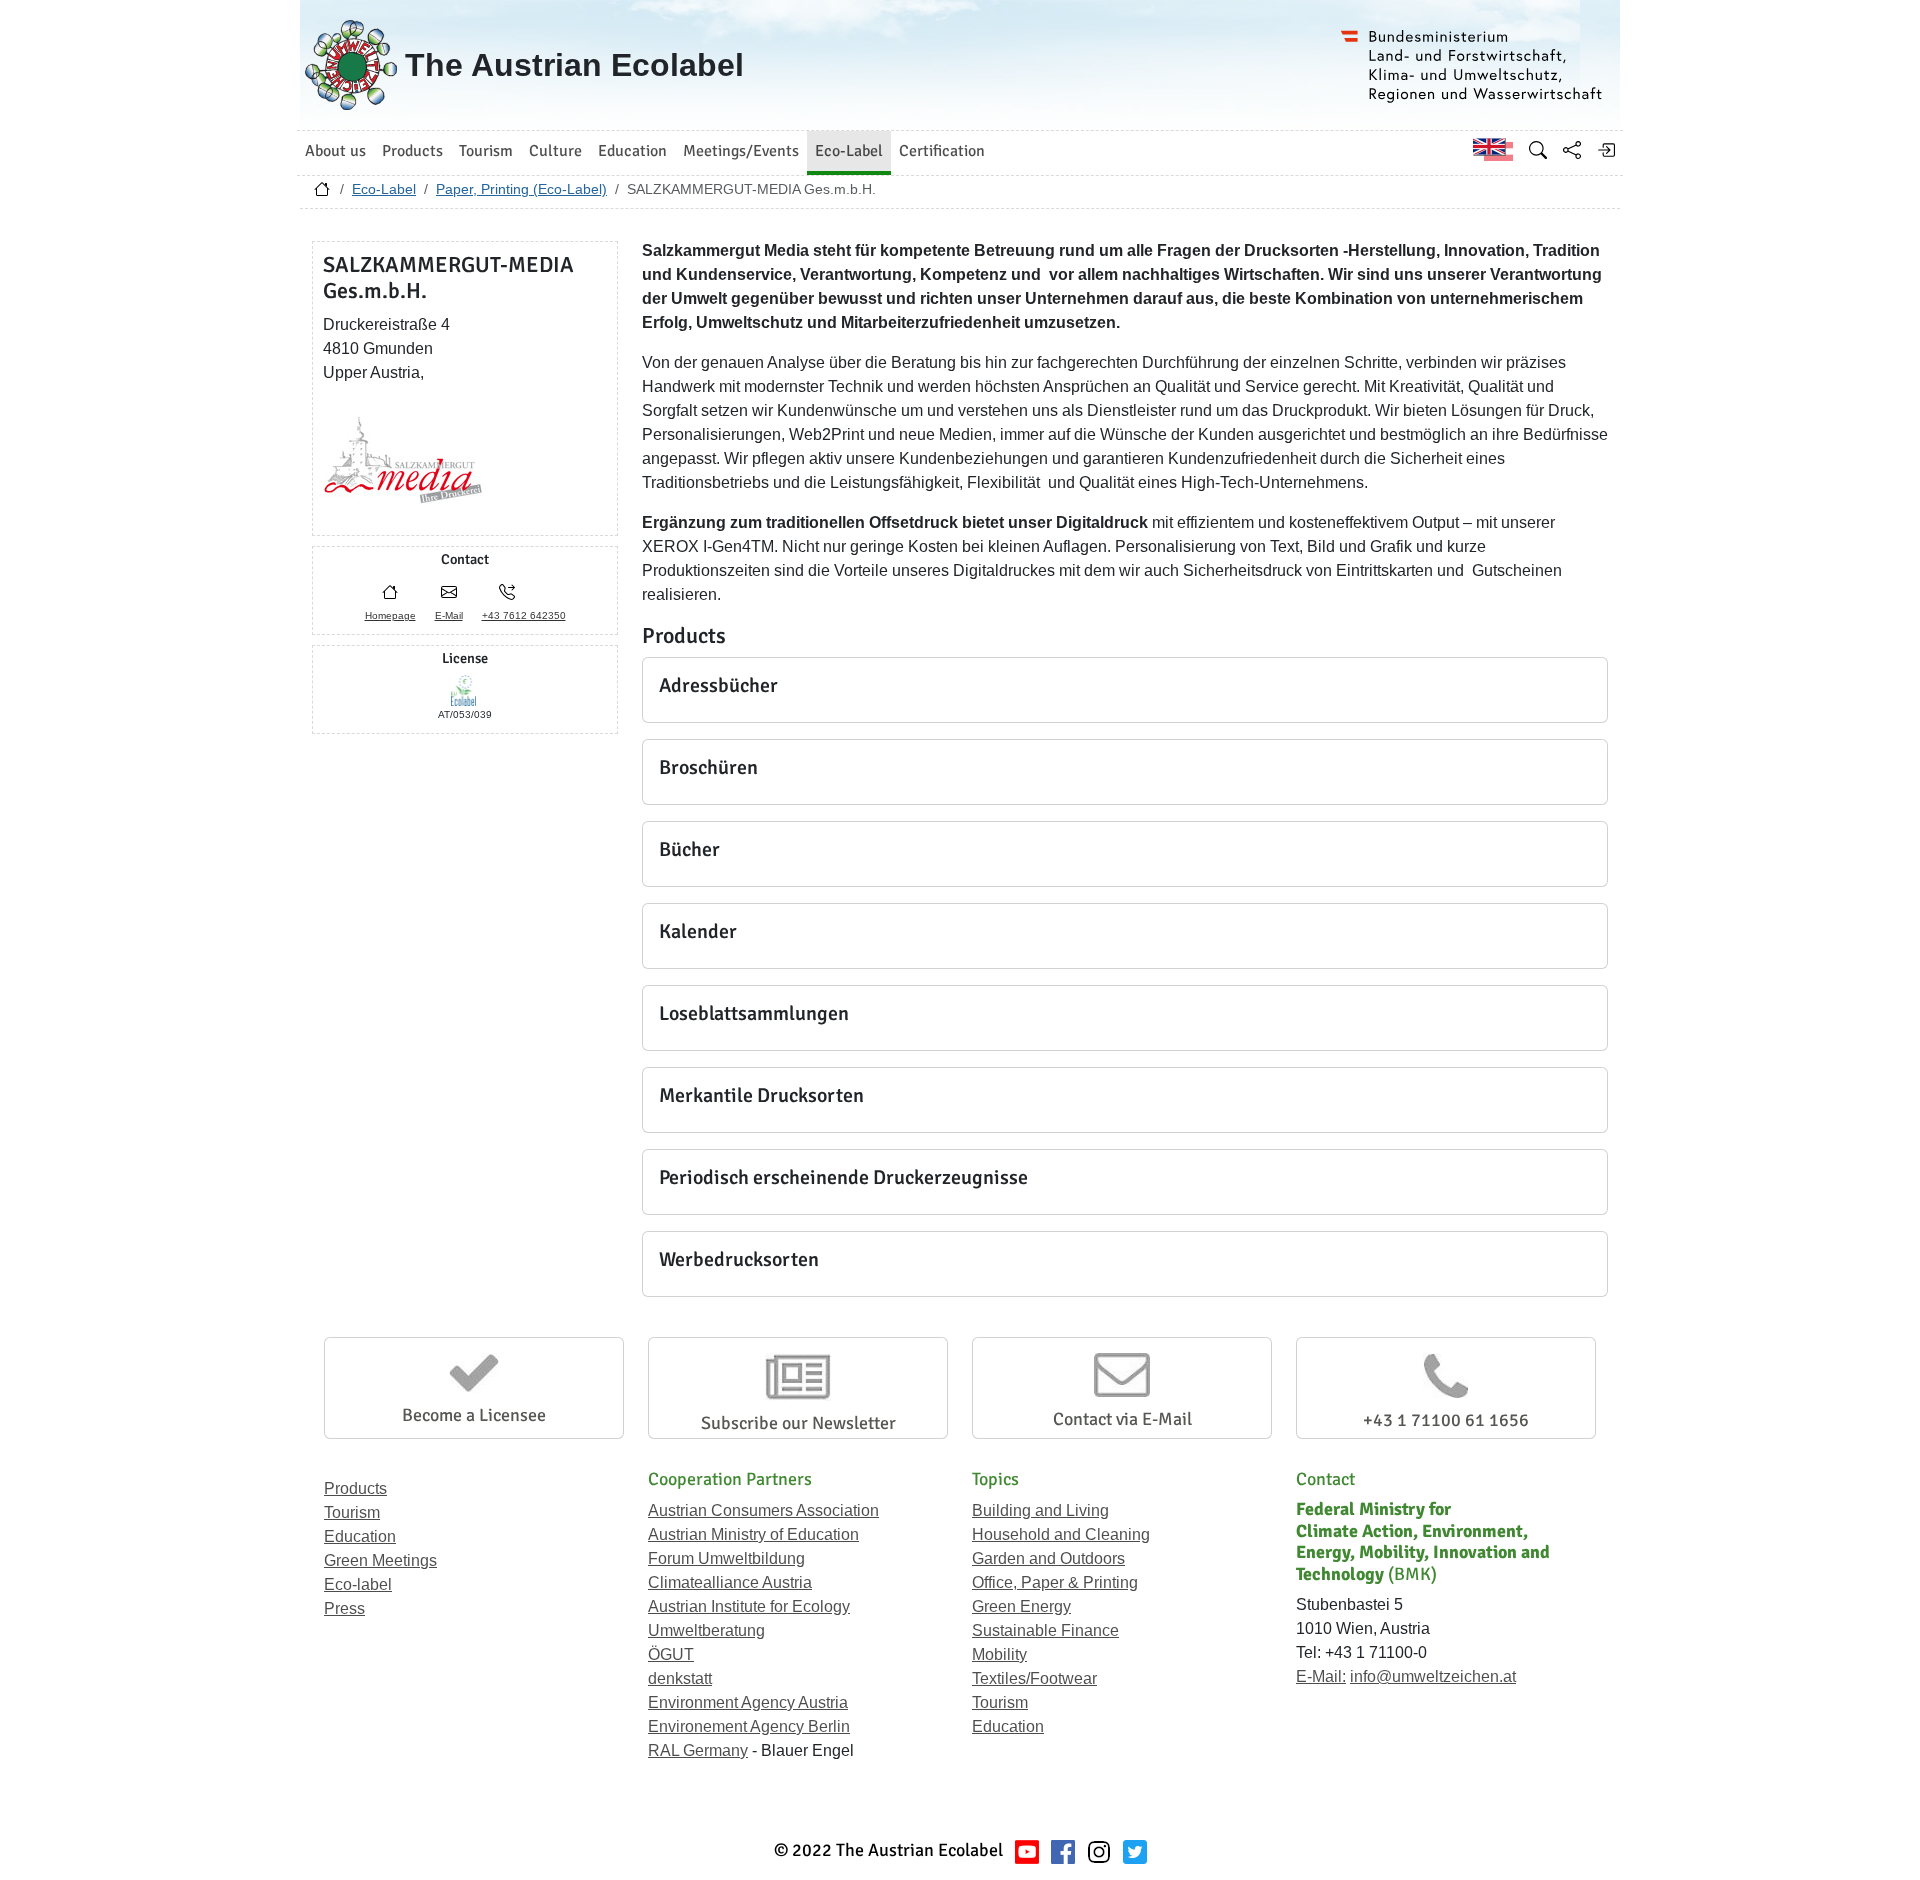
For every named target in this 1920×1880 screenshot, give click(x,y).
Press (344, 1608)
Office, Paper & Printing (1055, 1582)
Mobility (999, 1654)
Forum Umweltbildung (726, 1558)
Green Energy (1021, 1606)
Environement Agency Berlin (749, 1726)
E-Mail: (1321, 1676)
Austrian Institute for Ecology (749, 1606)
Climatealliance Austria (730, 1582)
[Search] (1538, 150)
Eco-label (358, 1584)
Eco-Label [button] (849, 151)
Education (360, 1536)
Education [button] (632, 151)
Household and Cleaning (1061, 1534)
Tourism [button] (486, 151)
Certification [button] (942, 151)
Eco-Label (384, 189)
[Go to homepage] (322, 194)
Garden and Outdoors (1048, 1558)
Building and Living (1040, 1510)
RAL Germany (698, 1750)
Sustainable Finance (1045, 1630)
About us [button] (335, 151)
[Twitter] (1135, 1850)
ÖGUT (671, 1654)
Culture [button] (555, 151)
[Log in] (1606, 150)
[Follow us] (1099, 1850)
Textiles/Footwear (1034, 1678)
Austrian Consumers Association (763, 1510)
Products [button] (412, 151)
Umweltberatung (706, 1630)
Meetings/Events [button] (741, 151)
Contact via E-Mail (1122, 1419)
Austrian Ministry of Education (753, 1534)
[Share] (1572, 150)
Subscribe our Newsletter (798, 1423)
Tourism (352, 1512)
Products (355, 1488)
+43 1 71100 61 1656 (1446, 1420)
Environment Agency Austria (748, 1702)
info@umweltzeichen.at (1433, 1676)
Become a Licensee (474, 1415)
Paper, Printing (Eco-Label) (521, 189)
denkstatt (680, 1678)
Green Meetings (380, 1560)
